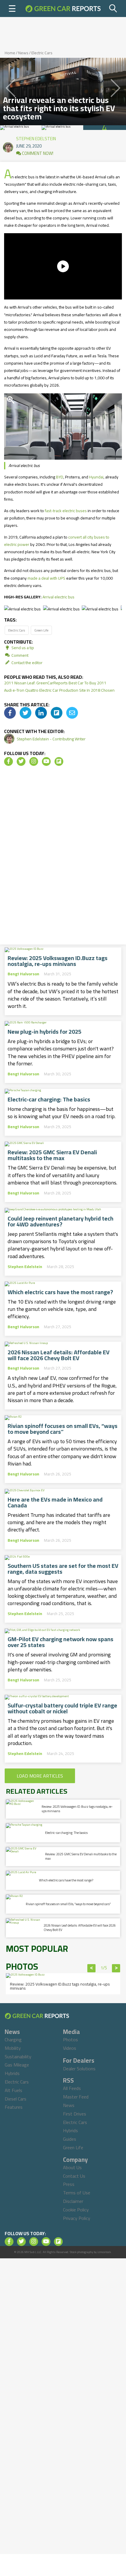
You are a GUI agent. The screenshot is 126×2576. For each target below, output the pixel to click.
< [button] (92, 1968)
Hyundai (96, 477)
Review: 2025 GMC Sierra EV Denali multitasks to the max (52, 1155)
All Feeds (72, 2088)
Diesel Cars (16, 2099)
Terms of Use (77, 2193)
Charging (13, 2040)
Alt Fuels (13, 2090)
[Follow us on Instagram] (34, 761)
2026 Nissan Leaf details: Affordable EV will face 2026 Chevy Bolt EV (59, 1355)
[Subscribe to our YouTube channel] (46, 761)
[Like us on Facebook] (8, 761)
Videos (70, 2048)
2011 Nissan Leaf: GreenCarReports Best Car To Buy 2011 (55, 683)
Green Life (41, 630)
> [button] (116, 1968)
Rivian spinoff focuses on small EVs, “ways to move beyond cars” (63, 1429)
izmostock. (104, 2252)
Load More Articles (40, 1776)
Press (69, 2184)
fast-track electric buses (66, 511)
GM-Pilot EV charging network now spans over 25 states (61, 1642)
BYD (60, 477)
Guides (70, 2139)
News (23, 53)
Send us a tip (22, 648)
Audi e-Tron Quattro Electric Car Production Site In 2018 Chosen (59, 690)
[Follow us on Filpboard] (59, 761)
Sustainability (18, 2057)
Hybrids (12, 2073)
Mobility (13, 2048)
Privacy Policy (77, 2218)
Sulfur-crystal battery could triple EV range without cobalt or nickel (62, 1708)
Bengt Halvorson (23, 974)
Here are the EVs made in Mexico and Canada (55, 1502)
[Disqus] (63, 857)
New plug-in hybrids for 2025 (45, 1032)
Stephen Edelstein (36, 137)
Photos (70, 2040)
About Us (72, 2167)
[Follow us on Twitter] (21, 761)
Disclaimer (73, 2201)
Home (10, 53)
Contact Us (74, 2176)
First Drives (75, 2114)
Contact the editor (27, 663)
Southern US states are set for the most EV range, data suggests (63, 1569)
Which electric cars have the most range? (60, 1292)
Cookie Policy (76, 2210)
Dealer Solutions (79, 2069)
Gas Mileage (17, 2065)
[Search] (113, 9)
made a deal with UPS (46, 578)
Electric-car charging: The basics (49, 1099)
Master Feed (76, 2097)
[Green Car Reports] (63, 9)
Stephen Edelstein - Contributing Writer (51, 739)
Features (14, 2107)
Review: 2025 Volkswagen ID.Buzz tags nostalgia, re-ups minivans (58, 961)
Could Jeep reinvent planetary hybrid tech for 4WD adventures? (61, 1221)
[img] (10, 713)
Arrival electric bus (58, 597)
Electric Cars (42, 53)
